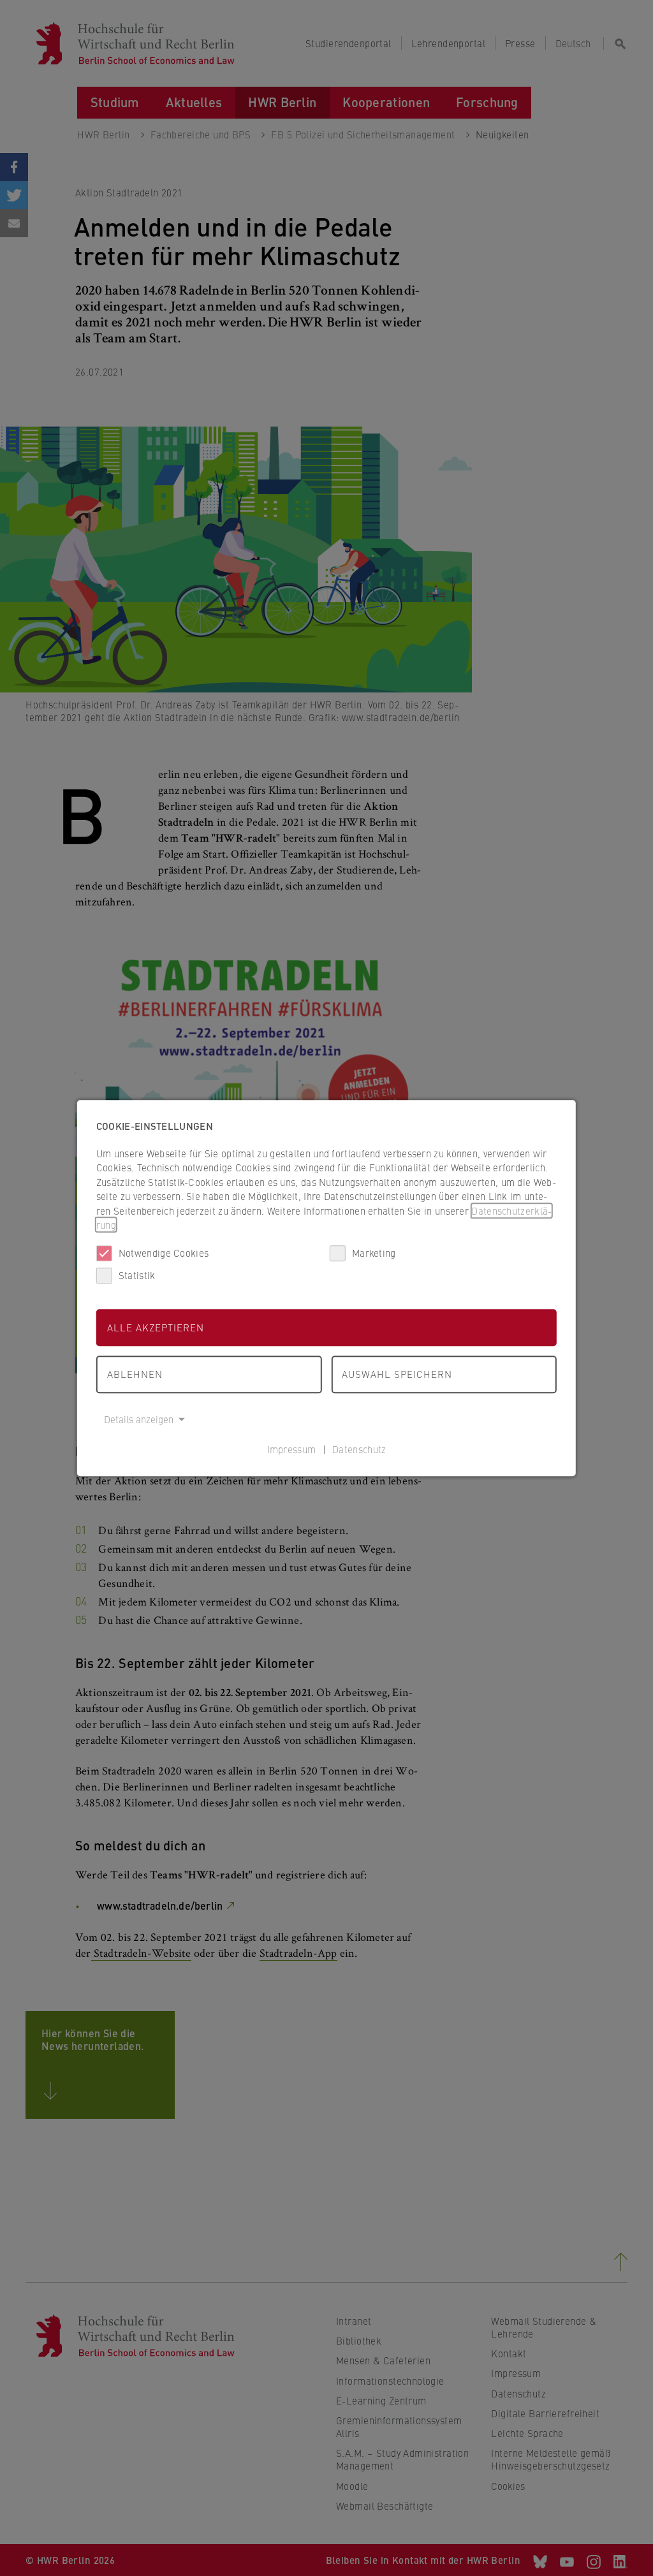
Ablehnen (135, 1374)
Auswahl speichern (397, 1374)
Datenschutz (359, 1449)
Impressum (292, 1449)
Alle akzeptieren (156, 1327)
